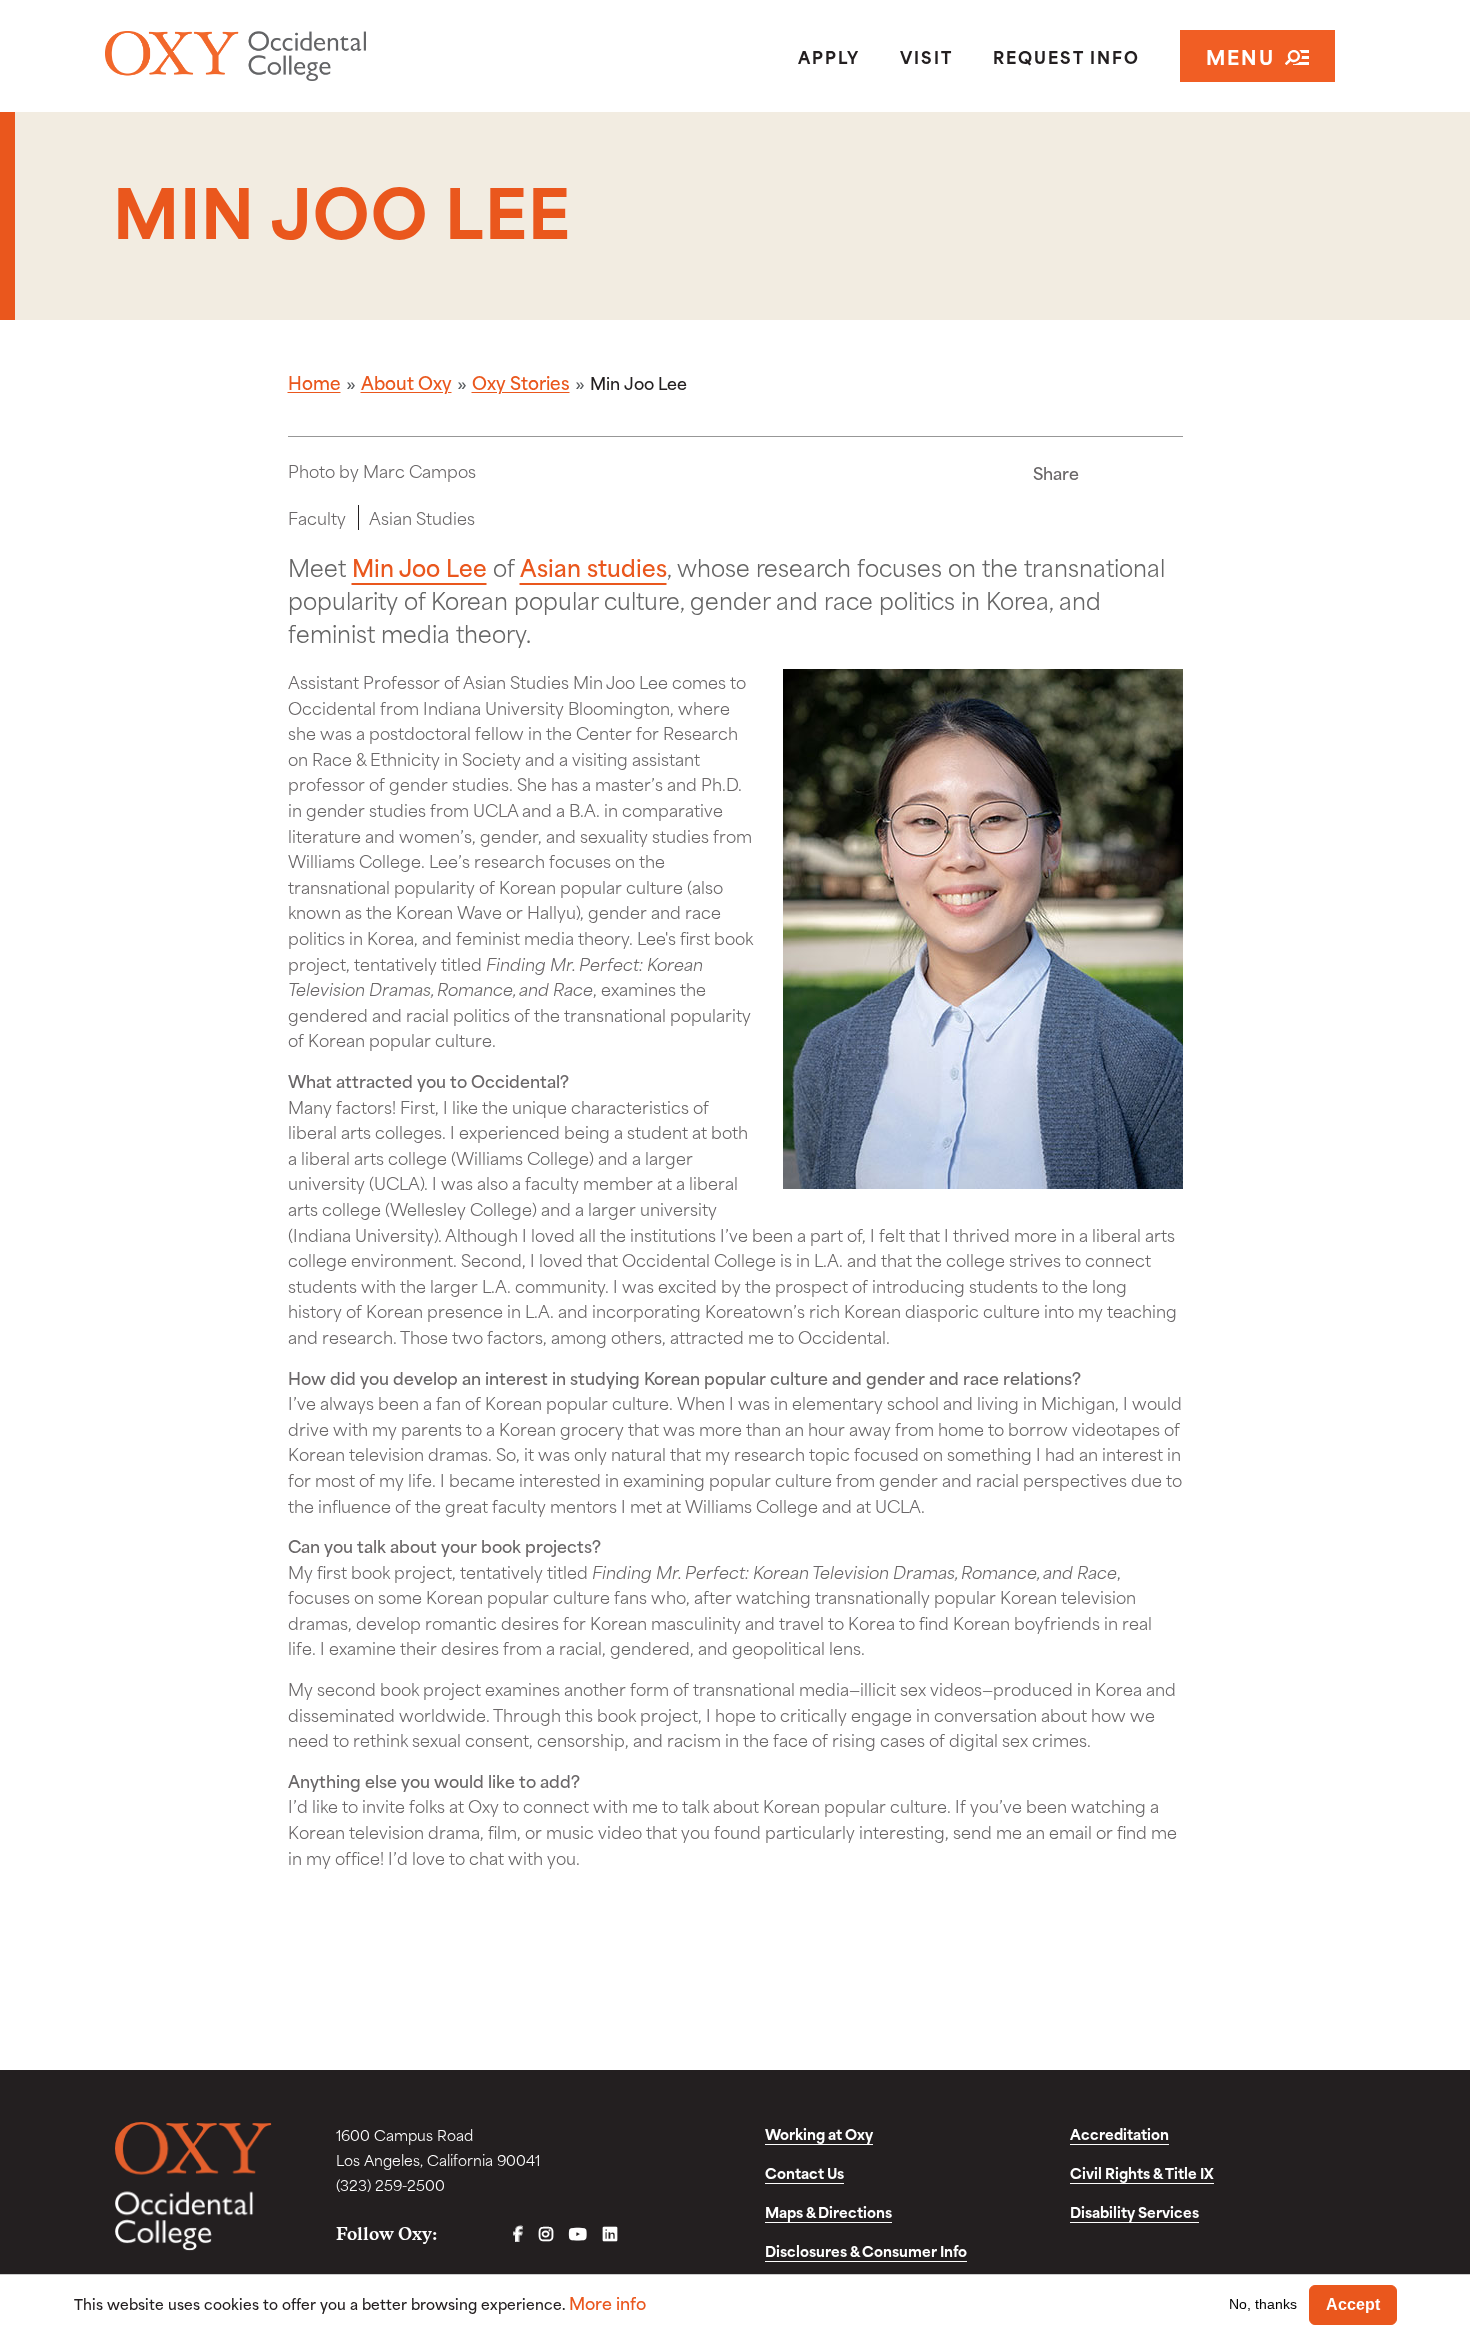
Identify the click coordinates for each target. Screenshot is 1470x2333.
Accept (1353, 2304)
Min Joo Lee (419, 566)
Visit (926, 56)
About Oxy (406, 382)
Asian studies (593, 566)
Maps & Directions (828, 2211)
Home (314, 382)
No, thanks (1263, 2304)
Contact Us (804, 2172)
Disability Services (1134, 2211)
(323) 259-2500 (390, 2184)
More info (607, 2302)
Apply (829, 56)
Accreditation (1119, 2133)
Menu (1240, 55)
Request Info (1066, 56)
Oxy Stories (521, 382)
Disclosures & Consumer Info (866, 2250)
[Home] (308, 56)
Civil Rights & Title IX (1142, 2172)
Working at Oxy (819, 2133)
